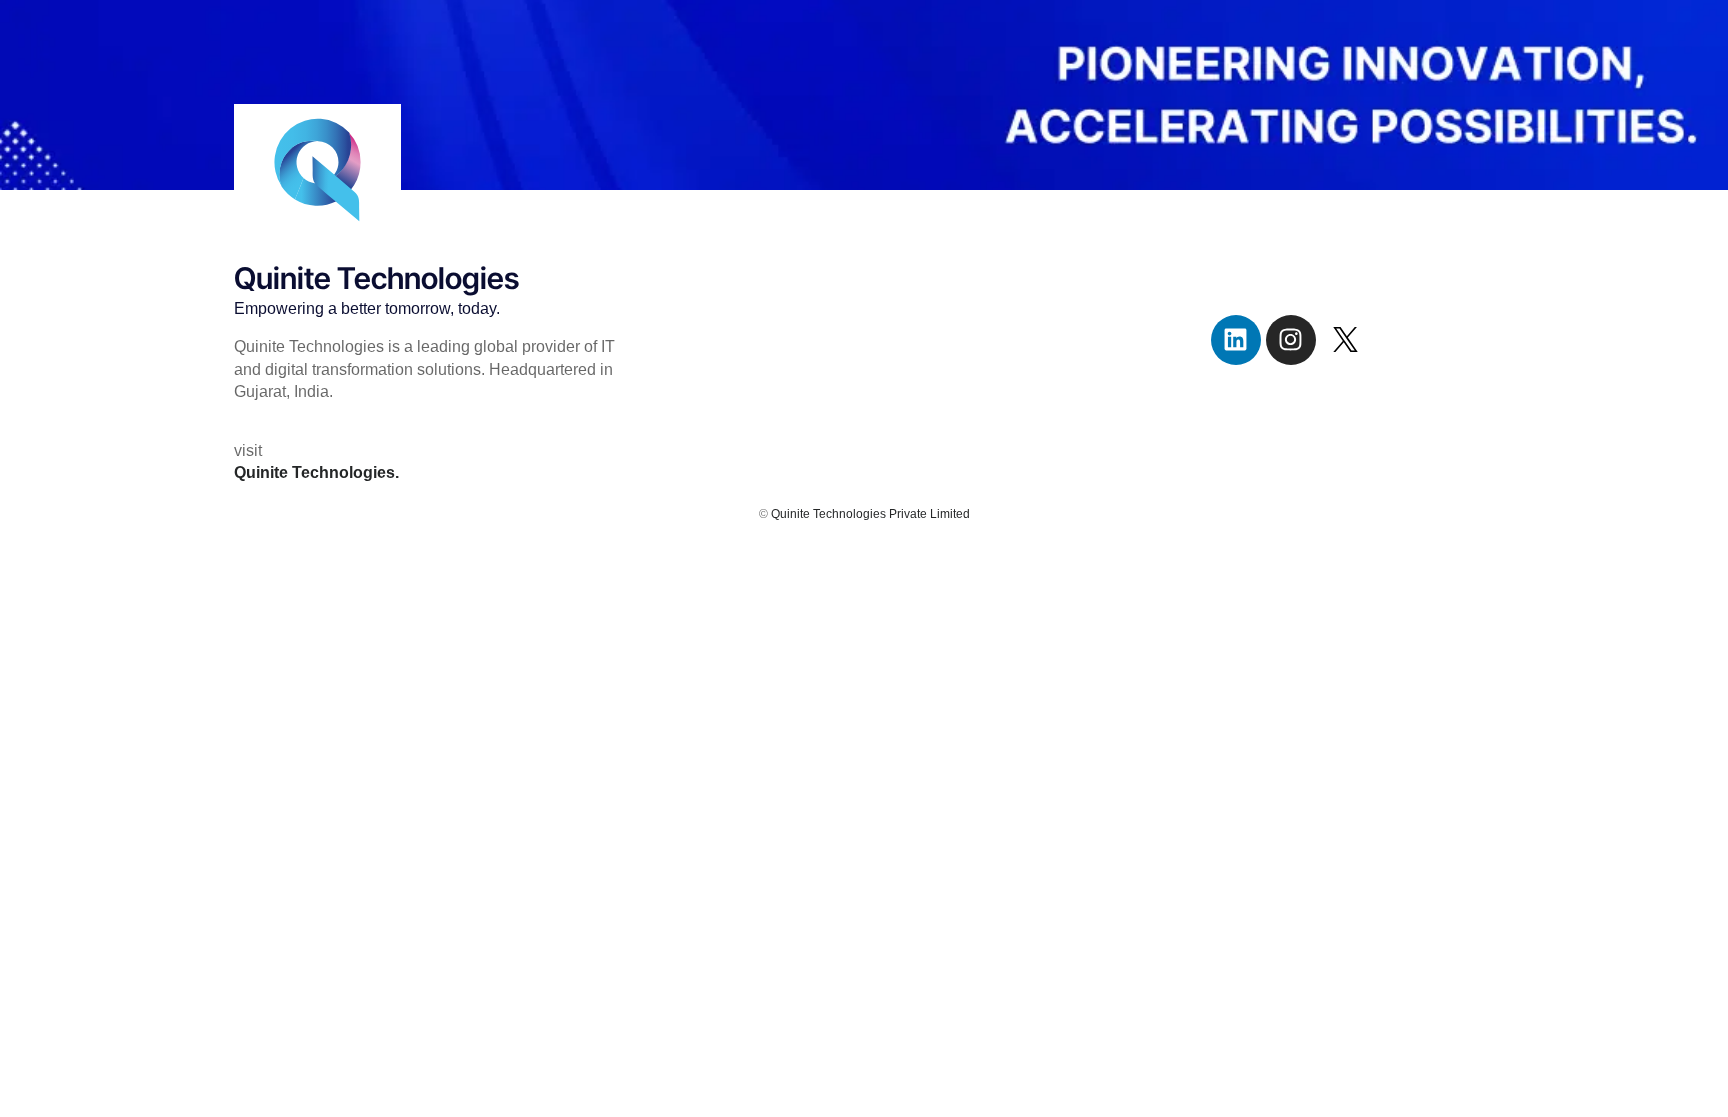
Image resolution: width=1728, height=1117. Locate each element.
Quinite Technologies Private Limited (870, 514)
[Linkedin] (1236, 340)
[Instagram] (1291, 340)
